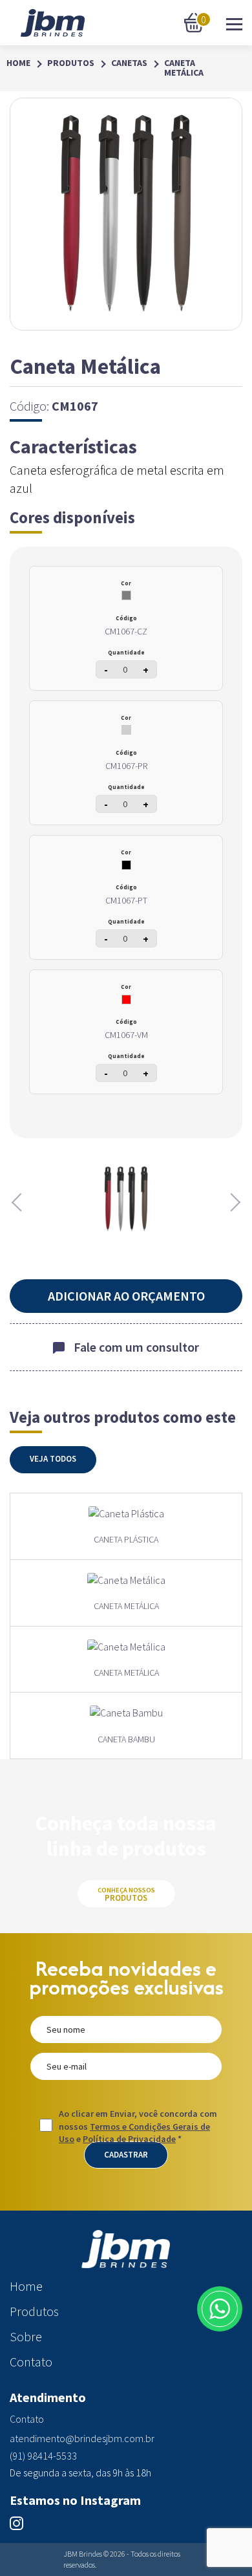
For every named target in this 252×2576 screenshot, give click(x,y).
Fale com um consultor (136, 1347)
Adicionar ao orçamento (126, 1296)
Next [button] (233, 1202)
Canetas (129, 63)
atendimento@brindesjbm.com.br (82, 2439)
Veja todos (53, 1459)
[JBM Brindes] (53, 23)
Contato (31, 2362)
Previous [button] (19, 1202)
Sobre (26, 2337)
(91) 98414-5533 (43, 2456)
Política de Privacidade (129, 2139)
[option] (126, 1199)
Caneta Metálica (184, 68)
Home (18, 63)
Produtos (71, 63)
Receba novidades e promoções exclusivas (126, 1978)
